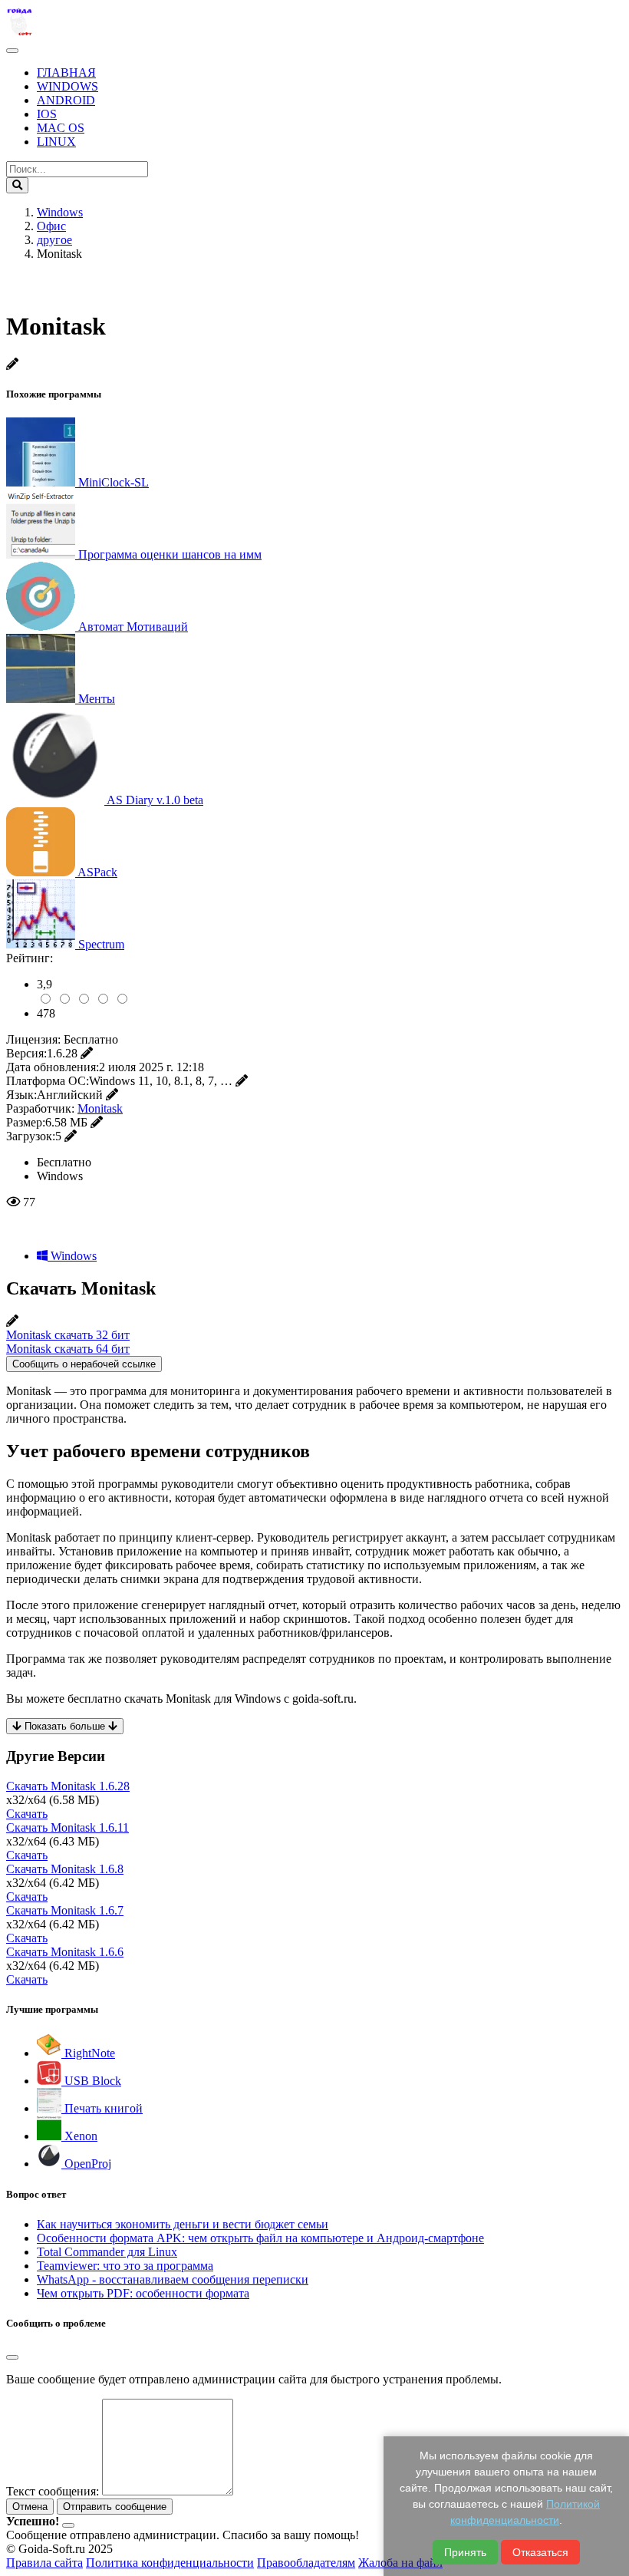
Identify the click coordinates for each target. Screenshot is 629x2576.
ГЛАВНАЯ (66, 73)
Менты (97, 699)
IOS (47, 114)
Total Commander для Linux (107, 2252)
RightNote (88, 2053)
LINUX (56, 142)
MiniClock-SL (114, 482)
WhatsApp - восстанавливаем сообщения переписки (173, 2279)
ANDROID (66, 100)
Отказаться (540, 2552)
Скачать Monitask (68, 1786)
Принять (465, 2552)
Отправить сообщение (115, 2507)
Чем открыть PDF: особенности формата (143, 2293)
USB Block (91, 2081)
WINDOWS (68, 86)
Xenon (79, 2136)
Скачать (27, 1814)
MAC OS (61, 128)
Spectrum (101, 944)
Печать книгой (102, 2108)
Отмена (30, 2507)
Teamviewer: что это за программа (125, 2266)
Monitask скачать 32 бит (68, 1335)
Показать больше (65, 1726)
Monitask (100, 1108)
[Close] (12, 2357)
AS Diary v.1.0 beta (155, 800)
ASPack (97, 872)
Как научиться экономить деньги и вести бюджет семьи (183, 2224)
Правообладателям (306, 2563)
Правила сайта (44, 2563)
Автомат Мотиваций (133, 627)
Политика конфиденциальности (170, 2563)
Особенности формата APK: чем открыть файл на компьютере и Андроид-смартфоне (260, 2238)
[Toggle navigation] (12, 51)
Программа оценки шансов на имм (170, 554)
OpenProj (86, 2164)
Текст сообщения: (53, 2491)
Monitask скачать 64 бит (68, 1349)
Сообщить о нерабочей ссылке (84, 1364)
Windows (72, 1256)
